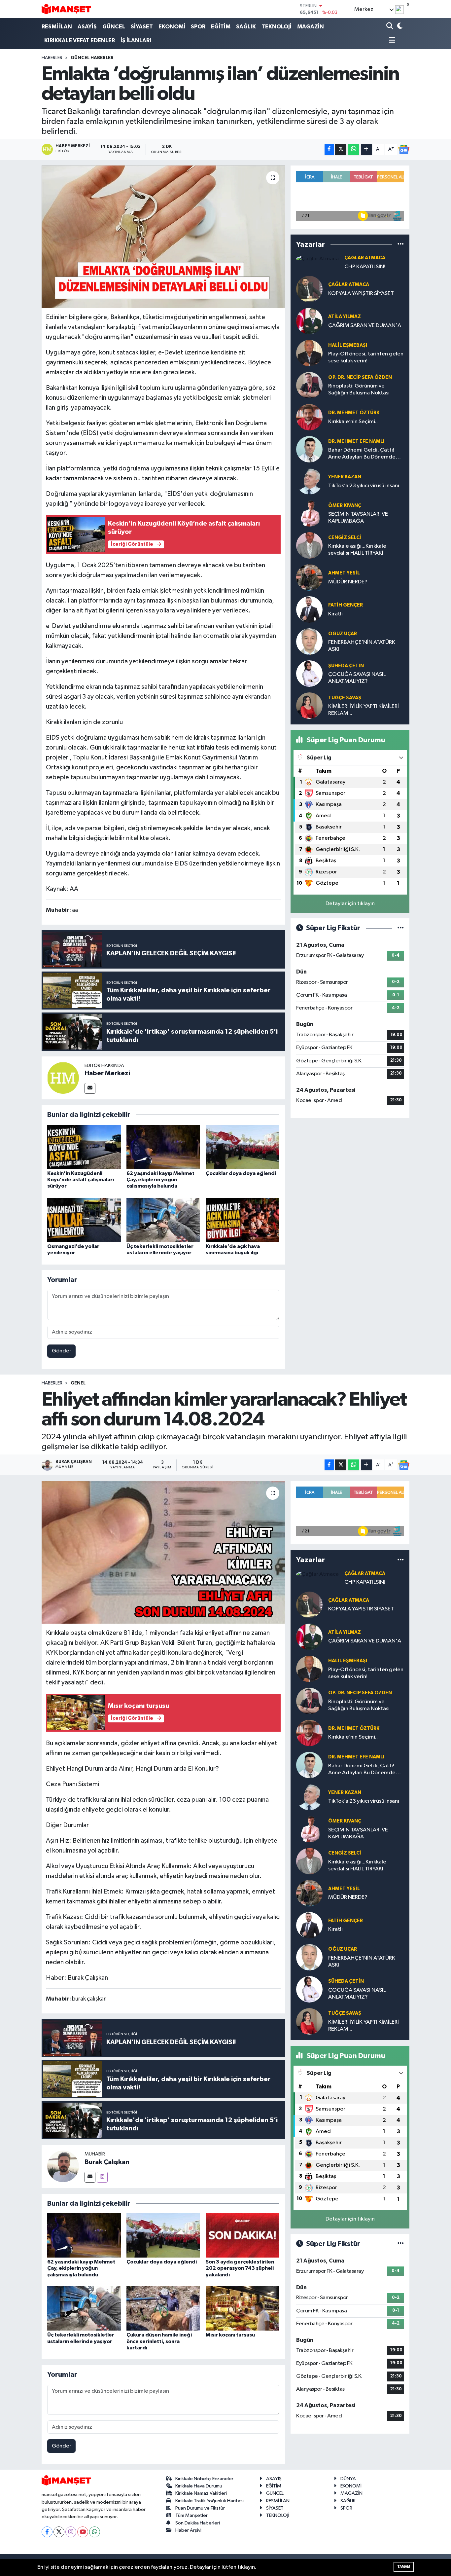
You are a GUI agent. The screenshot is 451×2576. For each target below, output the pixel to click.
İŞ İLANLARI (136, 40)
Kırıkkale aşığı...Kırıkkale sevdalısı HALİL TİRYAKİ (357, 550)
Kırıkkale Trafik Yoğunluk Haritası (209, 2501)
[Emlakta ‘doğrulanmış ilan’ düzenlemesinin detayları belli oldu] (163, 237)
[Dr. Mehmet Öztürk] (309, 417)
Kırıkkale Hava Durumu (199, 2486)
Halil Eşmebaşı (348, 345)
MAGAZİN (311, 27)
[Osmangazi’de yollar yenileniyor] (84, 1220)
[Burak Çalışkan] (63, 2166)
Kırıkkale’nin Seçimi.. (353, 422)
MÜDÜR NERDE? (348, 582)
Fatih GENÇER (346, 605)
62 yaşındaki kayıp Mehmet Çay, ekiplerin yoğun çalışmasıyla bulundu (160, 1180)
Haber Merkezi (107, 1073)
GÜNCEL (114, 27)
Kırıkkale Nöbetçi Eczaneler (204, 2479)
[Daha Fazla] (366, 149)
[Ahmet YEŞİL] (309, 577)
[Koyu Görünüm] (399, 27)
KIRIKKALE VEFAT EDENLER (80, 40)
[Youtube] (83, 2532)
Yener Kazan (345, 477)
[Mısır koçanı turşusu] (243, 2308)
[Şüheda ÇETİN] (309, 673)
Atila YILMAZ (345, 317)
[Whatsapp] (95, 2532)
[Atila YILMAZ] (309, 321)
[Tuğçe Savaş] (309, 705)
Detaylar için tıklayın (350, 904)
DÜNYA (348, 2479)
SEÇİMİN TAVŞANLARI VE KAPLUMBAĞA (358, 518)
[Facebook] (47, 2532)
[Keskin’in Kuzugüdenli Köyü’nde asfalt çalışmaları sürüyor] (84, 1147)
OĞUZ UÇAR (343, 634)
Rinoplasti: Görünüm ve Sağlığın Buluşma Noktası (359, 389)
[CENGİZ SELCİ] (309, 545)
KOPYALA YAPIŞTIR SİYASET (361, 294)
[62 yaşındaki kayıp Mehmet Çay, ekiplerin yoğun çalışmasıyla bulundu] (163, 1147)
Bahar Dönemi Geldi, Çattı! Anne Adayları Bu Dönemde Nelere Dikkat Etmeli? (362, 454)
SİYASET (142, 27)
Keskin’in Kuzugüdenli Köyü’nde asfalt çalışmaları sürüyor (81, 1180)
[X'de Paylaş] (341, 149)
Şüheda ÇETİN (346, 666)
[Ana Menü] (391, 41)
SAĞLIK (246, 27)
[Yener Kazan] (309, 481)
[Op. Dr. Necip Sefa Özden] (309, 385)
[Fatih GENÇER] (309, 609)
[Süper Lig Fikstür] (401, 928)
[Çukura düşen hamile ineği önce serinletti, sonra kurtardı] (163, 2308)
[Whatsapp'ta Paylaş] (353, 149)
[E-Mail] (90, 1088)
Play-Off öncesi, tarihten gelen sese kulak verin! (366, 357)
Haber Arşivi (188, 2530)
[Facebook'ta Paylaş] (329, 149)
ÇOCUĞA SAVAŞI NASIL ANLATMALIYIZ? (357, 678)
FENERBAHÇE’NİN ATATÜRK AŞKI (362, 646)
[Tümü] (401, 244)
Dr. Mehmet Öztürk (354, 413)
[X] (59, 2532)
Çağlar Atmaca (365, 258)
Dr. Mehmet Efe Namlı (356, 442)
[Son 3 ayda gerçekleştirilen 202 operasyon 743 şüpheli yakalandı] (243, 2235)
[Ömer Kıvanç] (309, 513)
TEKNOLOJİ (277, 27)
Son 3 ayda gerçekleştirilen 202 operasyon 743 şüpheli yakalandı (240, 2268)
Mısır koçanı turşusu (230, 2335)
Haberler (52, 58)
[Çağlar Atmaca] (317, 258)
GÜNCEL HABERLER (92, 58)
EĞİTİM (221, 27)
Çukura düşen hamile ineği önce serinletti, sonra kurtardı (159, 2341)
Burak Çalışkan (107, 2162)
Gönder (62, 1351)
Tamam (404, 2567)
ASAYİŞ (87, 27)
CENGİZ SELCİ (345, 538)
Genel (78, 1383)
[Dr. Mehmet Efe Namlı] (309, 449)
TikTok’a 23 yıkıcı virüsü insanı (364, 486)
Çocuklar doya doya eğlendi (241, 1173)
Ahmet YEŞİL (344, 573)
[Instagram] (102, 2177)
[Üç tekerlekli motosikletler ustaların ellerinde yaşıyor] (163, 1220)
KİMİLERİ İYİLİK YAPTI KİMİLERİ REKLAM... (364, 710)
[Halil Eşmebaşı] (309, 353)
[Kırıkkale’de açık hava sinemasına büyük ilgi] (243, 1220)
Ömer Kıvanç (345, 506)
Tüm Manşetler (191, 2515)
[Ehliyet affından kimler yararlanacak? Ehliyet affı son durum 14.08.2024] (163, 1552)
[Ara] (390, 27)
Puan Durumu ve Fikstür (200, 2508)
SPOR (198, 27)
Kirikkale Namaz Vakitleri (201, 2493)
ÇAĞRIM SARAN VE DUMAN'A (365, 326)
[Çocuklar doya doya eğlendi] (243, 1147)
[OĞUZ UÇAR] (309, 641)
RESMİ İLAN (57, 27)
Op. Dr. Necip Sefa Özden (360, 377)
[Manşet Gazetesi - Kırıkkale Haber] (66, 9)
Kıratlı (335, 614)
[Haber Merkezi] (63, 1078)
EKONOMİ (172, 27)
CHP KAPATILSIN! (365, 267)
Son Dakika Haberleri (198, 2523)
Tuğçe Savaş (345, 698)
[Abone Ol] (404, 149)
